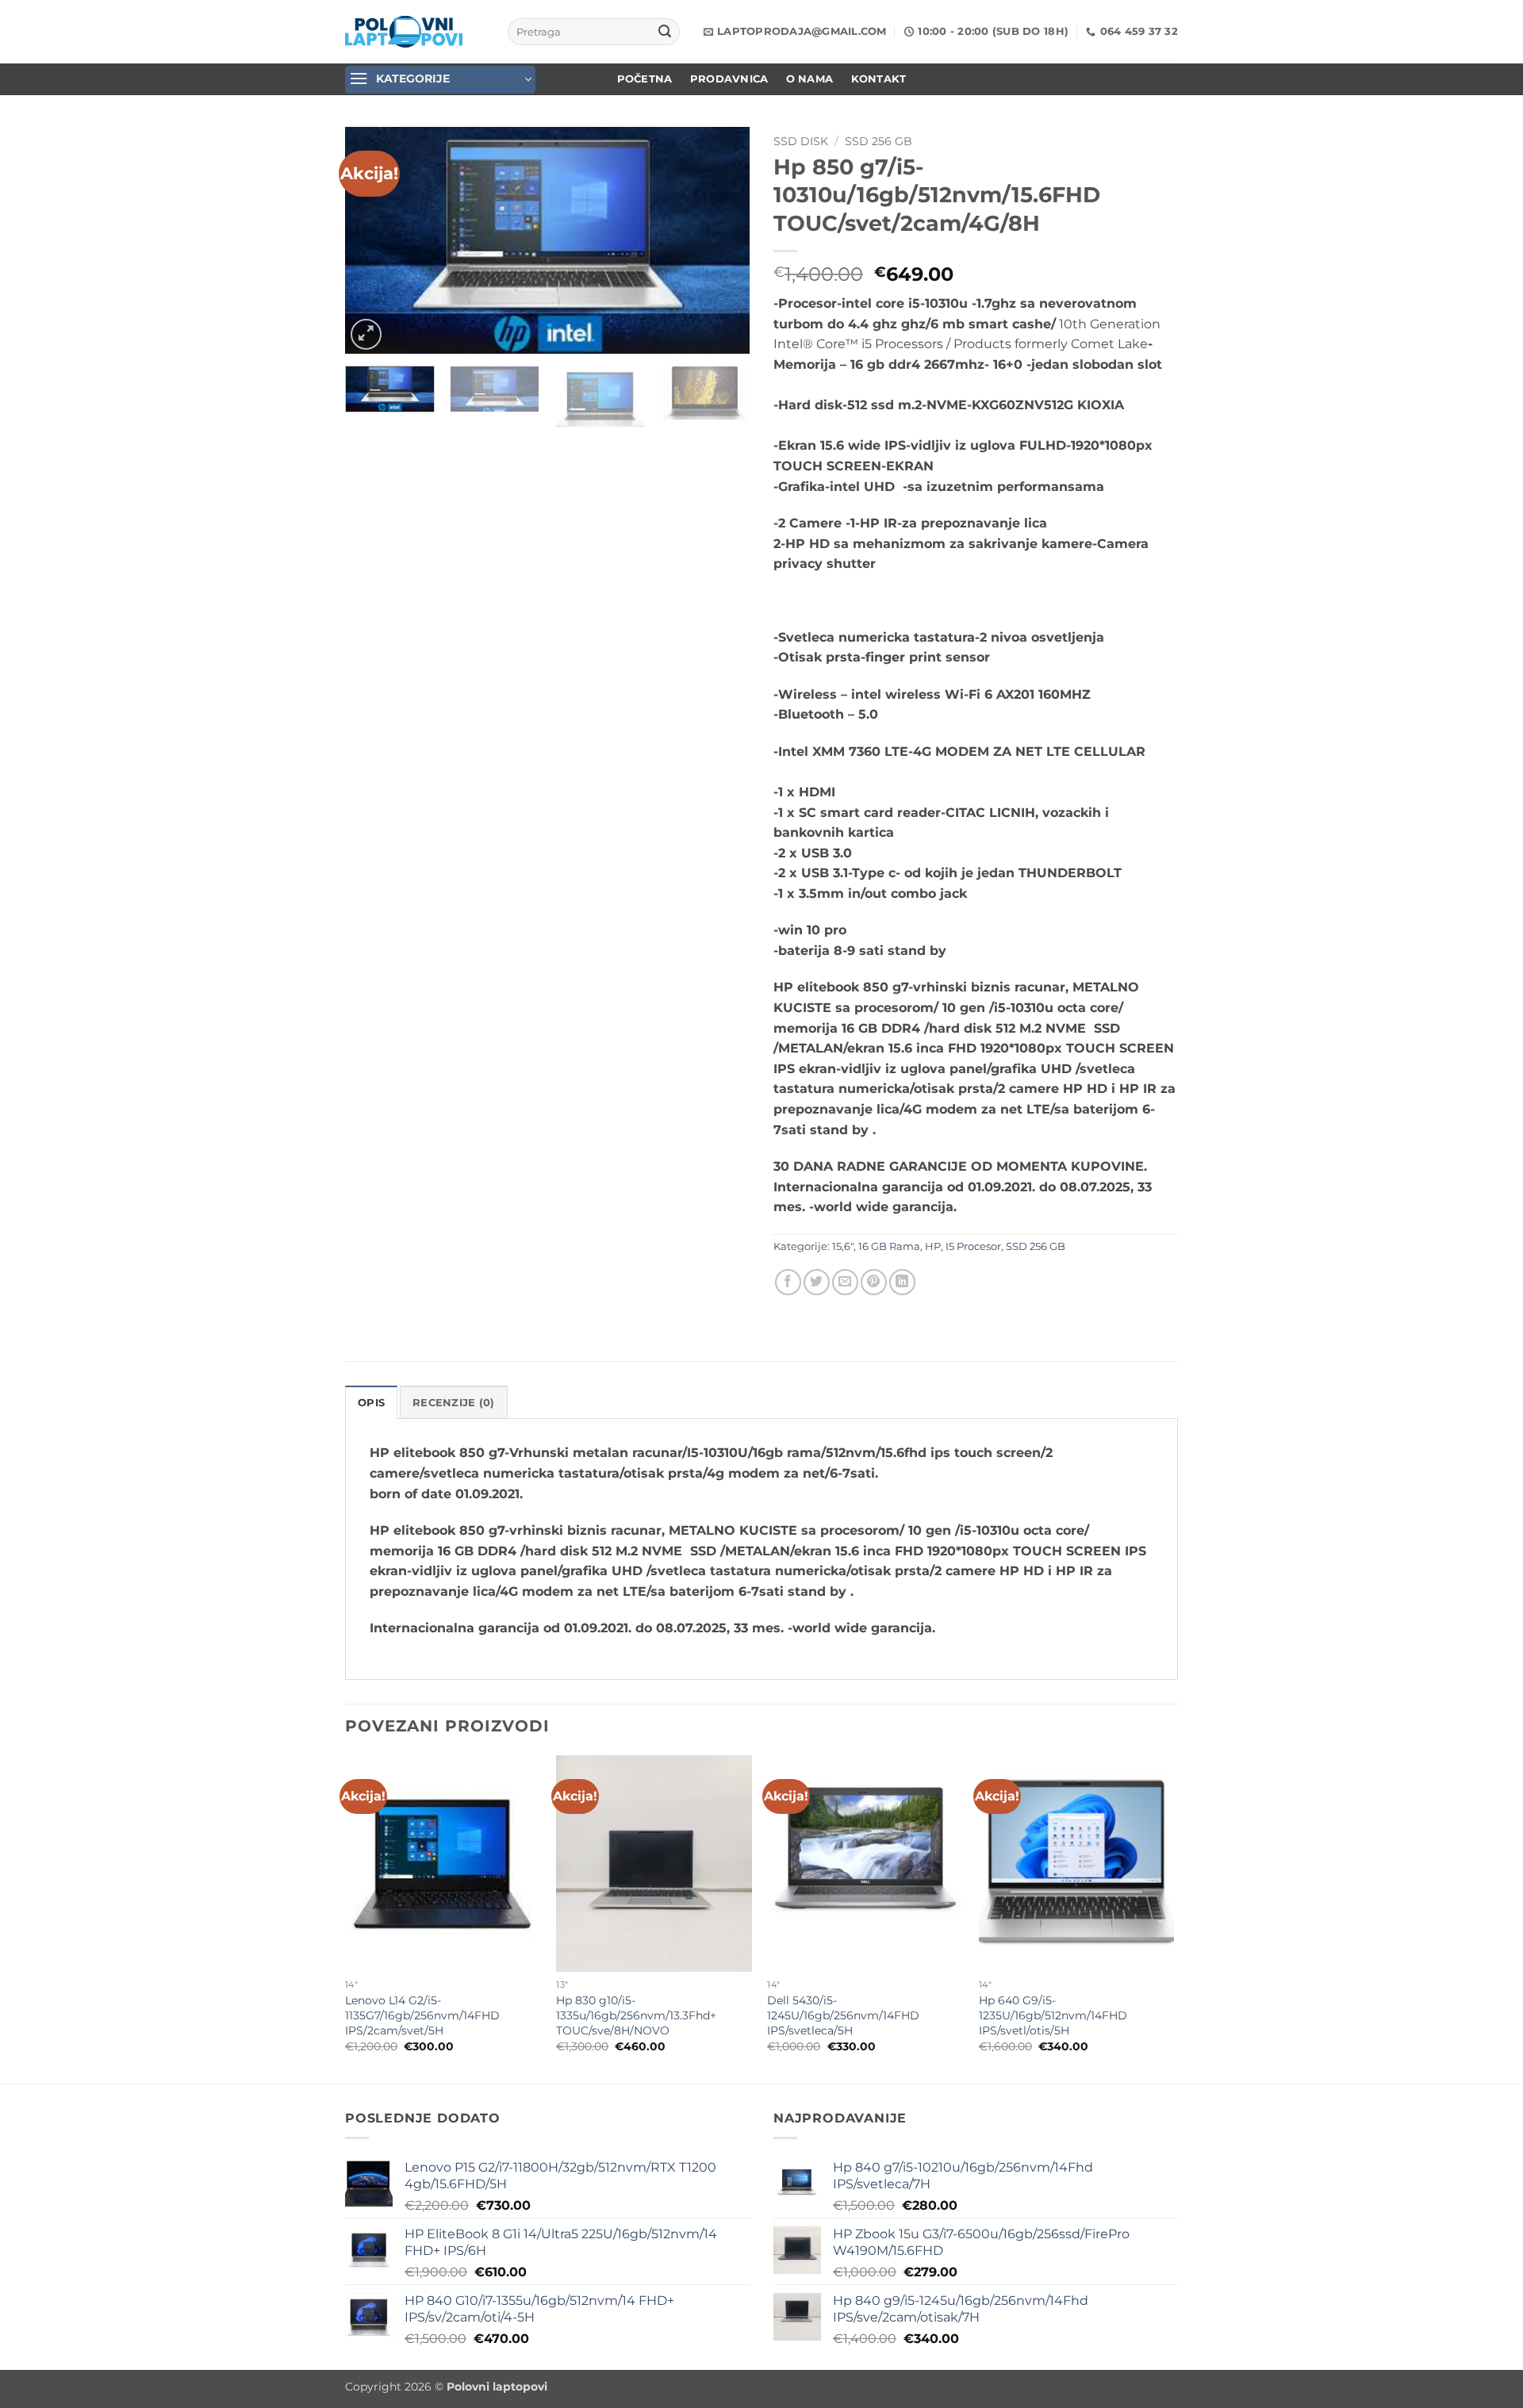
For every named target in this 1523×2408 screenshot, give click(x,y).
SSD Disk (801, 141)
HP (933, 1246)
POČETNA (645, 79)
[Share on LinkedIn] (902, 1282)
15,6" (843, 1246)
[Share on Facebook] (788, 1282)
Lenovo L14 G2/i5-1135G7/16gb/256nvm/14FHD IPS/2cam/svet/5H (422, 2015)
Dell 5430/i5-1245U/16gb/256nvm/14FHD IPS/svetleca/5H (843, 2015)
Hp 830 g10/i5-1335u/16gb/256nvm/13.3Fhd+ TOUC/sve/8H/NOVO (636, 2015)
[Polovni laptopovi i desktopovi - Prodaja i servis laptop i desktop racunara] (404, 32)
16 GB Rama (889, 1246)
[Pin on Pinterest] (874, 1282)
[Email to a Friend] (845, 1282)
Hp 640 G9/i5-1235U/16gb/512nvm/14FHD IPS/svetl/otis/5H (1053, 2015)
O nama (810, 79)
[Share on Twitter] (817, 1282)
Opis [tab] (371, 1403)
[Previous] (373, 240)
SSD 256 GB (879, 141)
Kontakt (879, 79)
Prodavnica (729, 79)
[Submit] (665, 32)
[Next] (722, 240)
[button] (440, 80)
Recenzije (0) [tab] (453, 1403)
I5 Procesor (973, 1246)
